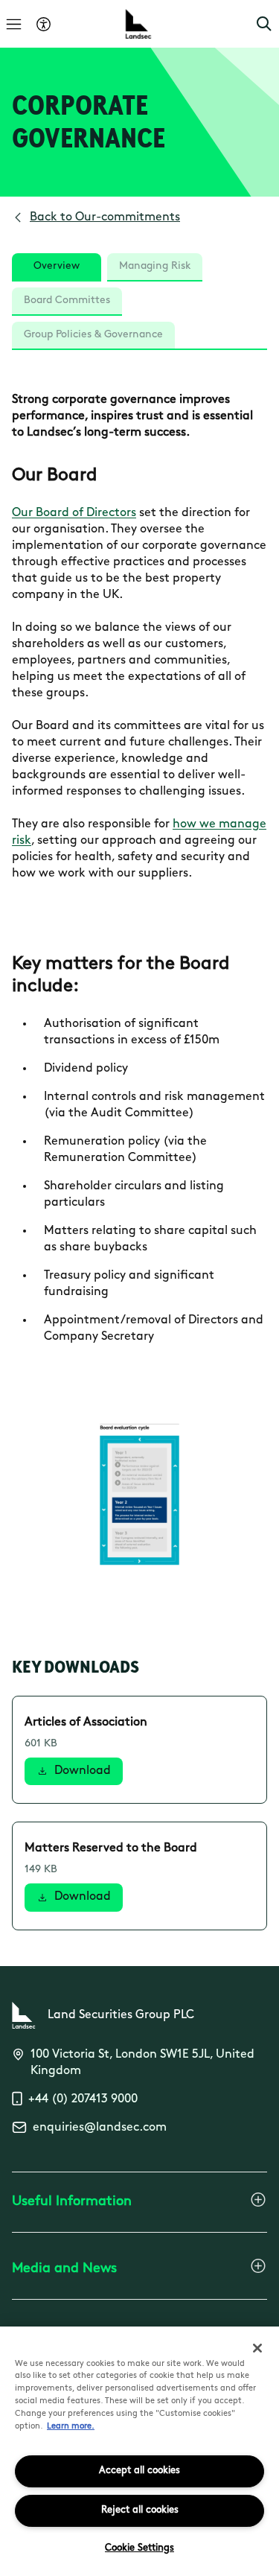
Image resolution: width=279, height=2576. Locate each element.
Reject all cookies (140, 2510)
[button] (264, 24)
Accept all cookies (139, 2471)
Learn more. (71, 2427)
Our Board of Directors (74, 513)
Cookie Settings (139, 2548)
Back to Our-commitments (105, 217)
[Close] (257, 2348)
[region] (139, 2451)
